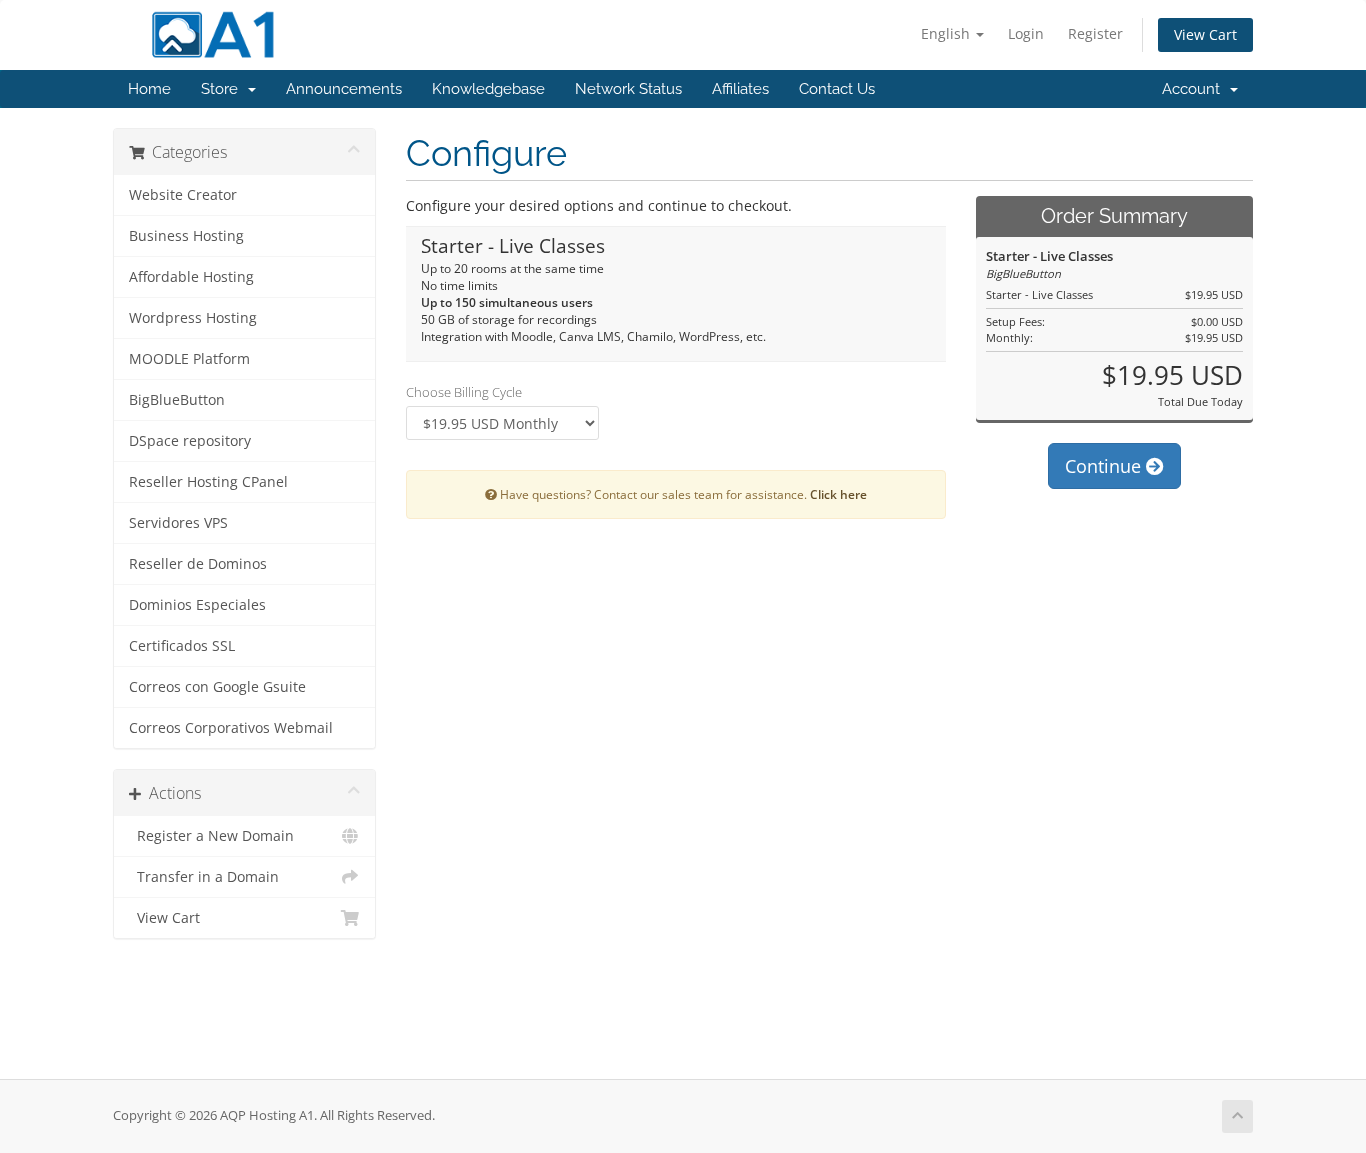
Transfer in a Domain (204, 877)
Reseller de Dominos (198, 564)
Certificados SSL (182, 646)
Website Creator (183, 195)
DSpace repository (190, 441)
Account (1195, 89)
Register (1095, 33)
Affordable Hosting (191, 277)
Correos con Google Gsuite (217, 687)
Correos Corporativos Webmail (231, 728)
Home (149, 89)
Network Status (628, 89)
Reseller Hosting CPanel (208, 482)
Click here (838, 494)
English (947, 33)
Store (223, 89)
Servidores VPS (178, 523)
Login (1026, 33)
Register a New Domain (211, 836)
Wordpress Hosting (193, 318)
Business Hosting (186, 236)
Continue (1105, 466)
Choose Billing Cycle (464, 392)
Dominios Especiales (197, 605)
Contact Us (837, 89)
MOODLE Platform (189, 359)
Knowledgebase (488, 89)
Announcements (344, 89)
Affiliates (740, 89)
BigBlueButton (177, 400)
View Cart (1205, 34)
